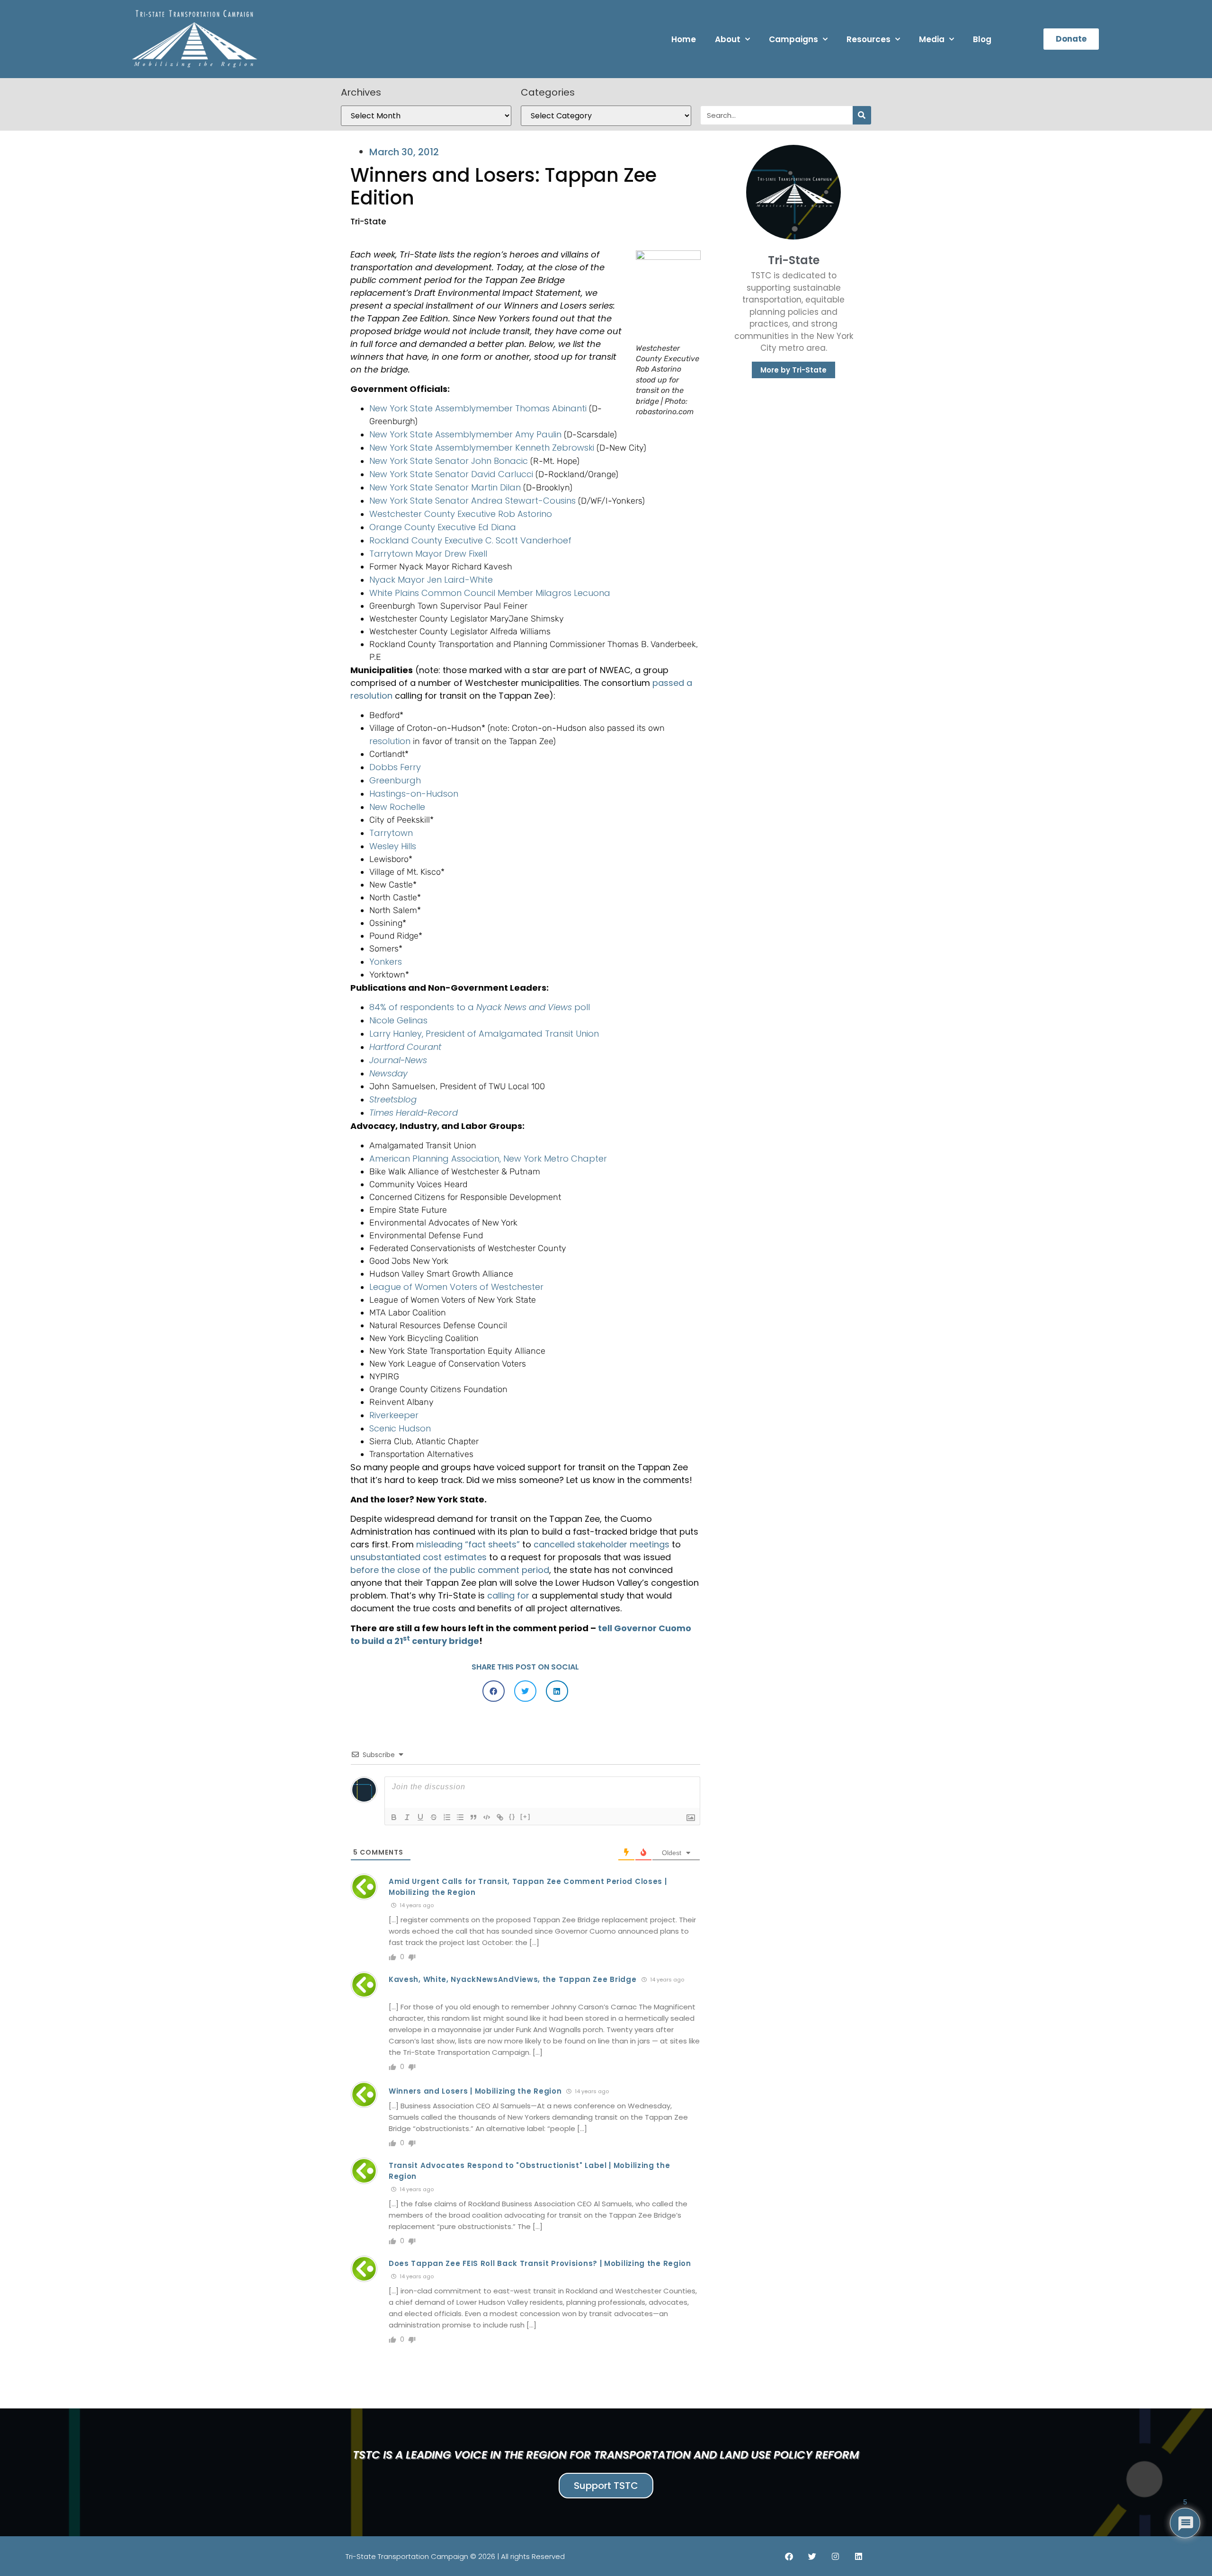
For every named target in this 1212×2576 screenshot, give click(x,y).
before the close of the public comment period (450, 1570)
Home (684, 39)
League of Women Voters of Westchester (456, 1287)
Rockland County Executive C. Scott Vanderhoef (470, 540)
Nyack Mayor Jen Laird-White (431, 580)
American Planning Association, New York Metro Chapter (488, 1159)
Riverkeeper (394, 1415)
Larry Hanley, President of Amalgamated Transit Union (484, 1034)
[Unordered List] (460, 1817)
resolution (390, 741)
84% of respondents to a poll (480, 1007)
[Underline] (420, 1817)
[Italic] (407, 1817)
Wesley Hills (393, 846)
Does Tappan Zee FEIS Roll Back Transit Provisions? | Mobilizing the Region (540, 2263)
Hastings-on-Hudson (414, 794)
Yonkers (386, 962)
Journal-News (398, 1060)
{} (512, 1817)
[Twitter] (812, 2556)
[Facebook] (789, 2556)
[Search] (862, 115)
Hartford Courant (405, 1047)
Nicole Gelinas (398, 1020)
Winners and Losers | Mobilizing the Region (475, 2091)
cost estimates (455, 1557)
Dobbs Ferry (395, 767)
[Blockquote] (473, 1817)
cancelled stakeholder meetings (602, 1544)
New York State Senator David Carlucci (451, 474)
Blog (982, 39)
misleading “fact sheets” (468, 1544)
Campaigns (793, 39)
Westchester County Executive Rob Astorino (461, 514)
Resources (869, 39)
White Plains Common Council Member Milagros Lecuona (490, 593)
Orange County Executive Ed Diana (443, 527)
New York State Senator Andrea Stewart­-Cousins (472, 501)
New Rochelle (397, 807)
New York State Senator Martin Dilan (445, 487)
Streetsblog (393, 1099)
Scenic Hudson (400, 1428)
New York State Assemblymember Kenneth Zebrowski (482, 448)
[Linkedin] (858, 2556)
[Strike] (434, 1817)
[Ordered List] (447, 1817)
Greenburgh (395, 780)
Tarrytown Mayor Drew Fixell (428, 554)
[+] (526, 1817)
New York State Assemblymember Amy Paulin (465, 434)
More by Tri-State (793, 370)
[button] (494, 1691)
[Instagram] (835, 2556)
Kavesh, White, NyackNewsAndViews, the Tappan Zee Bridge (513, 1979)
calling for (508, 1595)
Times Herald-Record (414, 1113)
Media (932, 39)
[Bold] (394, 1817)
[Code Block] (487, 1817)
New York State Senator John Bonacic (449, 461)
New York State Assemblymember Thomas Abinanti (478, 408)
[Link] (500, 1817)
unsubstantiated (385, 1557)
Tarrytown (391, 833)
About (728, 39)
